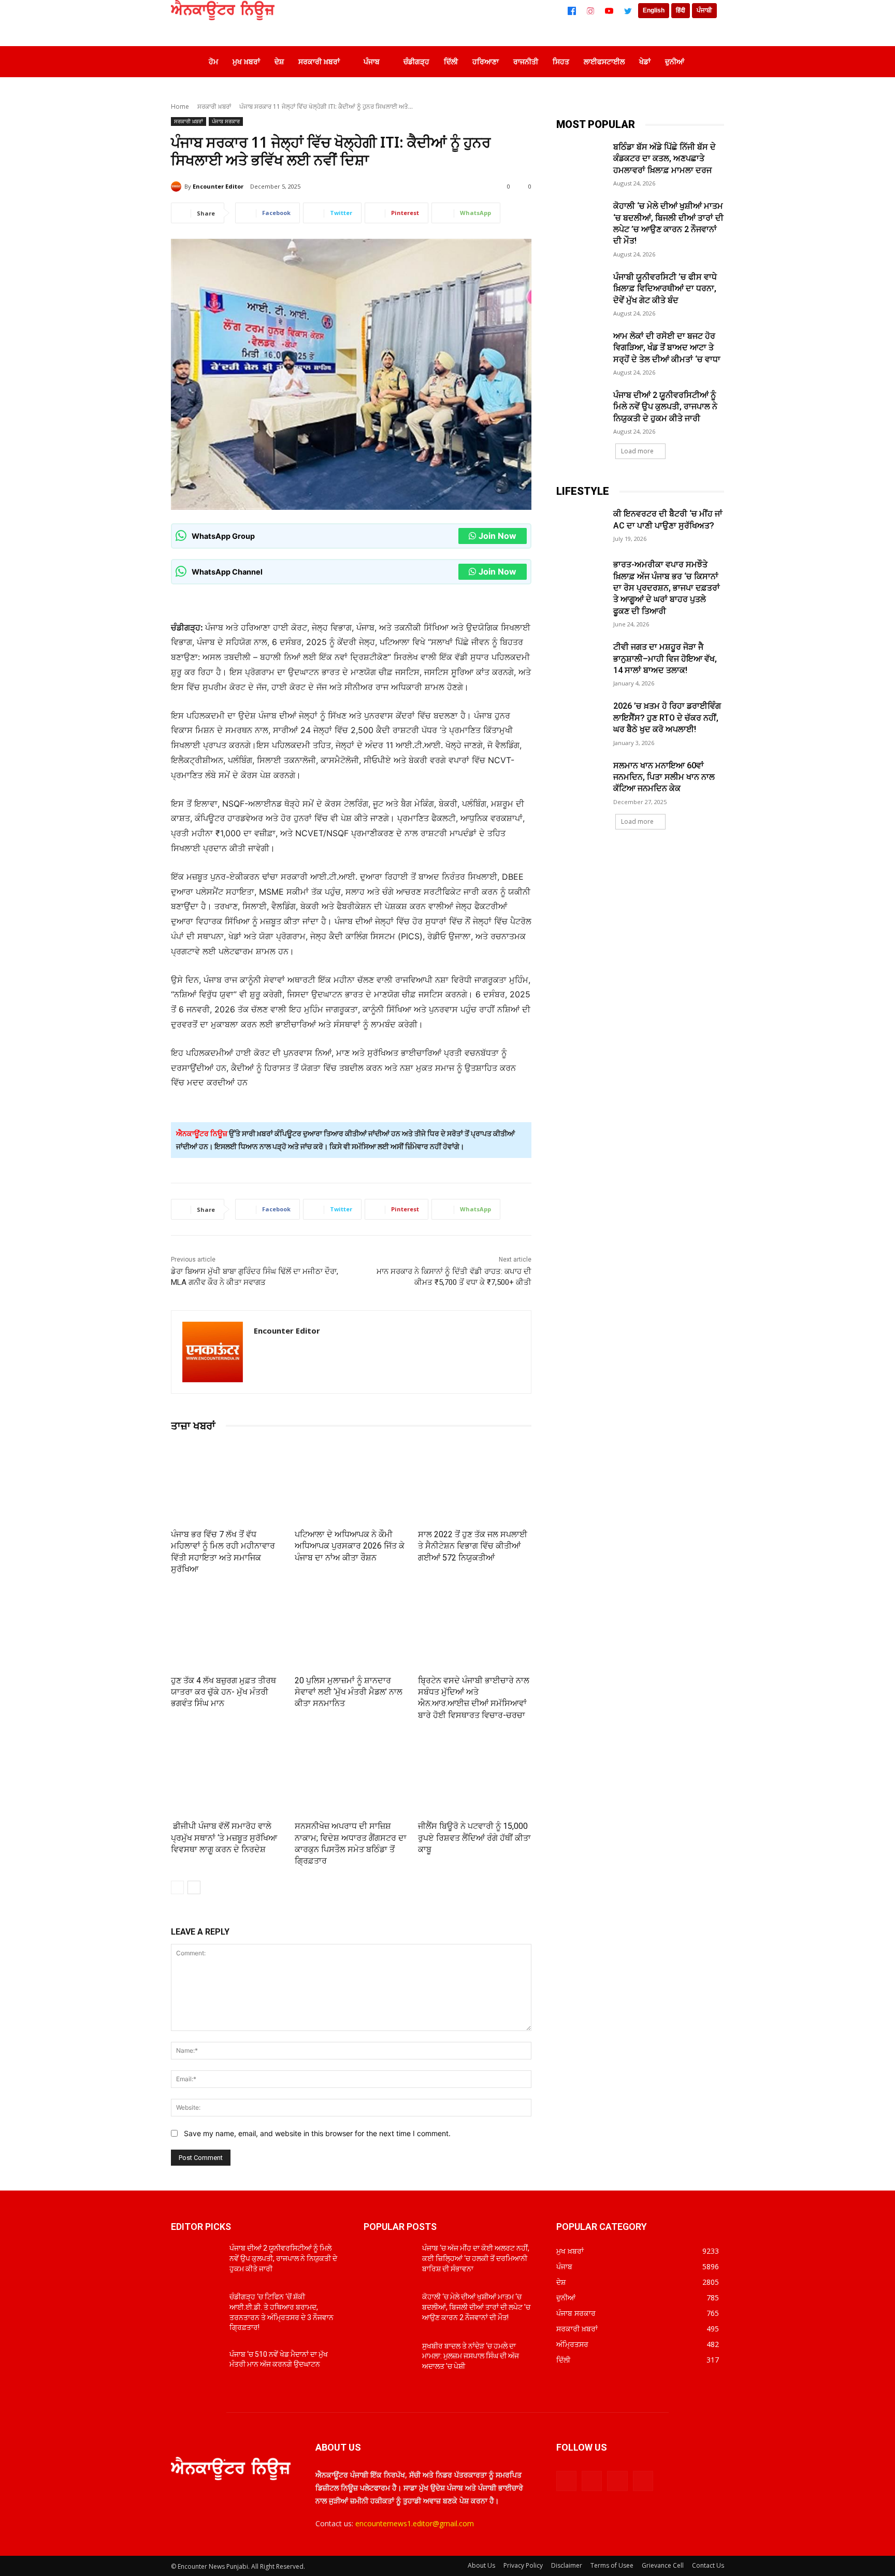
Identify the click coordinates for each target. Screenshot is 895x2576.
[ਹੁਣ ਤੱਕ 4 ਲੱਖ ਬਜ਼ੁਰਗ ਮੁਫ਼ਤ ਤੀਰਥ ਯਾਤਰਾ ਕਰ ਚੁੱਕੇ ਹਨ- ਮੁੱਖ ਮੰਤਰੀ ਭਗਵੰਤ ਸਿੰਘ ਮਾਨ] (228, 1629)
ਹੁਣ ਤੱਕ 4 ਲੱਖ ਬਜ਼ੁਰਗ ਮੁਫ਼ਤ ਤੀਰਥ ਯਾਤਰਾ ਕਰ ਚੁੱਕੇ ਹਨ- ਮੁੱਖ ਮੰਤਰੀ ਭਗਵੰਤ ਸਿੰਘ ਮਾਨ (223, 1692)
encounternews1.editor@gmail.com (415, 2523)
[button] (709, 62)
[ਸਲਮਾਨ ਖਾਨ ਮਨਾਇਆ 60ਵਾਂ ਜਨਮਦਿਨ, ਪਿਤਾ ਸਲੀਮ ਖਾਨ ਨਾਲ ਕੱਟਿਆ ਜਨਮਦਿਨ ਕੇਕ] (581, 778)
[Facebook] (572, 11)
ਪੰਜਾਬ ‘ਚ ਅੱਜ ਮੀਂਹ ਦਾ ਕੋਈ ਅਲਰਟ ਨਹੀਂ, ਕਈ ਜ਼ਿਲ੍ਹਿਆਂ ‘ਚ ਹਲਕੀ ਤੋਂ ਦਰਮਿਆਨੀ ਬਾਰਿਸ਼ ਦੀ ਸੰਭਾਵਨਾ (476, 2258)
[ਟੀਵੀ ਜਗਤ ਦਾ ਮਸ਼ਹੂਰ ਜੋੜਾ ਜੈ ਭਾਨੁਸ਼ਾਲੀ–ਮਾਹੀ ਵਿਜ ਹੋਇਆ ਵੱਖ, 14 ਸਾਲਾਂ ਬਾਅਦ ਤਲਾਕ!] (581, 659)
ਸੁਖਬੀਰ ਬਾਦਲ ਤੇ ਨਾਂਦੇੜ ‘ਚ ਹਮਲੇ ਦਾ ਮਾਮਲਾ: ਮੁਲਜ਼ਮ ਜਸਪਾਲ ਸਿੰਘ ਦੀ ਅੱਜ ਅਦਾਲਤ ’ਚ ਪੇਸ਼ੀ (471, 2356)
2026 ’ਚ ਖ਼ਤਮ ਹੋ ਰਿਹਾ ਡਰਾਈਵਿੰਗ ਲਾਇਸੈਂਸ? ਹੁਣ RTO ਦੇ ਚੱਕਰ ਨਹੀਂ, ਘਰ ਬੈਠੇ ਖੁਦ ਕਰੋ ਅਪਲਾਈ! (667, 718)
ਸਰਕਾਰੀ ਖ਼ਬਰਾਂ (214, 106)
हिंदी (681, 10)
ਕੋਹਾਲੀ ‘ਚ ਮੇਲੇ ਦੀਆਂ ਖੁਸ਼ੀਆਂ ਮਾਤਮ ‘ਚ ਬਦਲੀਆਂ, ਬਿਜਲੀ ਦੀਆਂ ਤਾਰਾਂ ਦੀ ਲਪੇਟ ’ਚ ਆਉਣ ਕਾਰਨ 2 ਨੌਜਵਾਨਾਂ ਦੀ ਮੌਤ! (476, 2307)
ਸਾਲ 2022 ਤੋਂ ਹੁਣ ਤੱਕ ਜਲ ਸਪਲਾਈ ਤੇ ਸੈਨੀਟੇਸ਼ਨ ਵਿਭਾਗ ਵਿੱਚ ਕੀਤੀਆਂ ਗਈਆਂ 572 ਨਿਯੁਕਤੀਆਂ (473, 1546)
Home (180, 106)
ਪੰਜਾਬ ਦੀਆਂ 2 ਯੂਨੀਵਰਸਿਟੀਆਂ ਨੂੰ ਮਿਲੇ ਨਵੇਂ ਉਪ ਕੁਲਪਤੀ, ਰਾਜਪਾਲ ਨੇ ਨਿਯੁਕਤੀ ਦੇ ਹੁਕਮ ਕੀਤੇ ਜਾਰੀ (665, 407)
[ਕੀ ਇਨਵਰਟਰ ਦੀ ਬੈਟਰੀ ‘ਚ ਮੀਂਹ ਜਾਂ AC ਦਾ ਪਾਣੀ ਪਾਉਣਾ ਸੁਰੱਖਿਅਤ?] (581, 526)
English (654, 10)
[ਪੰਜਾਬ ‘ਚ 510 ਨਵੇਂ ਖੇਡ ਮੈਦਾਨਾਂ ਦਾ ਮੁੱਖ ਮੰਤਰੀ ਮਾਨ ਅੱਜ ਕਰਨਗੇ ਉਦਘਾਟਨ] (196, 2367)
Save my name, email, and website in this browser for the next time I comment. (317, 2133)
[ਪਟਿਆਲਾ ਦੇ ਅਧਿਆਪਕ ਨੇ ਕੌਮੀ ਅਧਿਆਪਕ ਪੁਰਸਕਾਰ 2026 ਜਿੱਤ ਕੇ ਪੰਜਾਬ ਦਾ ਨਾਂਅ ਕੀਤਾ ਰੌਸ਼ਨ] (351, 1483)
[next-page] (194, 1887)
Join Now (497, 536)
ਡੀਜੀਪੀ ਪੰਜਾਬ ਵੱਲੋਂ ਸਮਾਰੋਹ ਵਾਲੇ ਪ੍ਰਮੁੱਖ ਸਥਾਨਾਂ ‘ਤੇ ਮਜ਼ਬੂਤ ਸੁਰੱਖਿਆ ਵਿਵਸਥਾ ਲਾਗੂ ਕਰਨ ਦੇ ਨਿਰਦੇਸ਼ (224, 1838)
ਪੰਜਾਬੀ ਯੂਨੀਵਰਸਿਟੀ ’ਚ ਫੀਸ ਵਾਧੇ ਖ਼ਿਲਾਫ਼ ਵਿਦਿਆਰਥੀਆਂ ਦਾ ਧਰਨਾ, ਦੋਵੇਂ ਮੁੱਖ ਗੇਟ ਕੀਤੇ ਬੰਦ (665, 289)
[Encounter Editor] (178, 187)
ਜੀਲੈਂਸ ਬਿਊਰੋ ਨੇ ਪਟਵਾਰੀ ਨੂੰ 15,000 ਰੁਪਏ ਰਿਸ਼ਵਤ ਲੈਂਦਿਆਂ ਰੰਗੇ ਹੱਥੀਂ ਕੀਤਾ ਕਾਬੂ (474, 1838)
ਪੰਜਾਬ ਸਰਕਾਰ (226, 121)
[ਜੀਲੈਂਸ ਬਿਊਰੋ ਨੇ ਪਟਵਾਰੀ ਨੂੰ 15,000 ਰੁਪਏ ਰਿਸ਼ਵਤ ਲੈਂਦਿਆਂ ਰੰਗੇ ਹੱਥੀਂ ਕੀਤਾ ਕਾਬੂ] (475, 1774)
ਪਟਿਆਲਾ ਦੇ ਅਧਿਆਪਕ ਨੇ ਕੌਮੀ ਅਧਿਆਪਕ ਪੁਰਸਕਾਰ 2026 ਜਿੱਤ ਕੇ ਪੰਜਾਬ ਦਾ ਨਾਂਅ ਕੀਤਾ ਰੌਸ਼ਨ (350, 1546)
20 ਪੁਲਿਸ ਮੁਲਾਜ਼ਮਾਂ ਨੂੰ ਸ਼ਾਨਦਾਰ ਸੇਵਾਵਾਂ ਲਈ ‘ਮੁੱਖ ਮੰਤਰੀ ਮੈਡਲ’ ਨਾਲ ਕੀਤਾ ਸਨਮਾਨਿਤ (349, 1692)
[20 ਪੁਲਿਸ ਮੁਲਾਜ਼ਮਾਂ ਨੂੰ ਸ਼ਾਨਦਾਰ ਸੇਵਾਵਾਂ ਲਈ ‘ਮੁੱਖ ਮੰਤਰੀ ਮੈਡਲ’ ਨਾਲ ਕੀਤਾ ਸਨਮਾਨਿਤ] (351, 1629)
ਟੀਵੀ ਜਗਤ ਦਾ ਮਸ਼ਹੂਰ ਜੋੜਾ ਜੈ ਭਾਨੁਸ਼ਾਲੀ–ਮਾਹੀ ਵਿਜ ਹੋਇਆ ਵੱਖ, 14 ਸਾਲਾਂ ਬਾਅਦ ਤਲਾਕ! (665, 659)
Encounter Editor (218, 186)
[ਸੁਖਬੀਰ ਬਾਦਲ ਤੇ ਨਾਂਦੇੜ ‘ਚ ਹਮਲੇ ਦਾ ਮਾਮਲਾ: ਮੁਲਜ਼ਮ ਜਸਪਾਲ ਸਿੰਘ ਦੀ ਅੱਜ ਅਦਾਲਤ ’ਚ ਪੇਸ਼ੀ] (389, 2359)
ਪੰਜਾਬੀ (704, 10)
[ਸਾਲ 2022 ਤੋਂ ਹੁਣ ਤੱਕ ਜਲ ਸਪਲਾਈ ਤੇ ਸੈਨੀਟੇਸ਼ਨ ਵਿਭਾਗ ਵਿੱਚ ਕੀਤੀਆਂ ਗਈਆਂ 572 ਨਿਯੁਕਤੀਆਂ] (475, 1483)
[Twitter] (628, 11)
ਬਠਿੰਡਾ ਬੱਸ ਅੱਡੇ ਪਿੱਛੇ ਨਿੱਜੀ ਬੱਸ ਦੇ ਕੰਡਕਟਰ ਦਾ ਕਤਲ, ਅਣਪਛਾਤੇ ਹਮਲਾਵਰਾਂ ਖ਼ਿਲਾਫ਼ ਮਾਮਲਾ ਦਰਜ (665, 159)
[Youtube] (643, 2481)
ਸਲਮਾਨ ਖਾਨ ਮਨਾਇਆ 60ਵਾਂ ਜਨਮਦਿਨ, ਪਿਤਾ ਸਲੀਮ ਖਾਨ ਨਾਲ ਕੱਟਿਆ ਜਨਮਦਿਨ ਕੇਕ (664, 777)
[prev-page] (177, 1887)
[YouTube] (609, 11)
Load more (637, 451)
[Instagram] (590, 11)
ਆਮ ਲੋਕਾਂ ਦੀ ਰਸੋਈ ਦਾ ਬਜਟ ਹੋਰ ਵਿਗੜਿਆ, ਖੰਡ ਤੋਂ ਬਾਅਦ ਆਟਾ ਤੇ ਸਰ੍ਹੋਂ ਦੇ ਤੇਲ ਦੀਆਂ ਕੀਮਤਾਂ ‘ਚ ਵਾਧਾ (667, 348)
